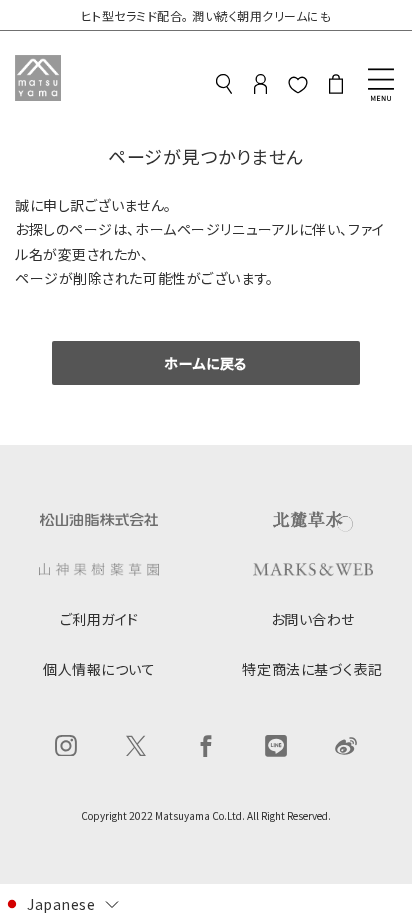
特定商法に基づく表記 (312, 669)
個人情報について (99, 669)
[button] (60, 903)
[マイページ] (260, 87)
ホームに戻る (205, 363)
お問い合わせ (313, 619)
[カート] (336, 87)
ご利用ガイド (99, 619)
